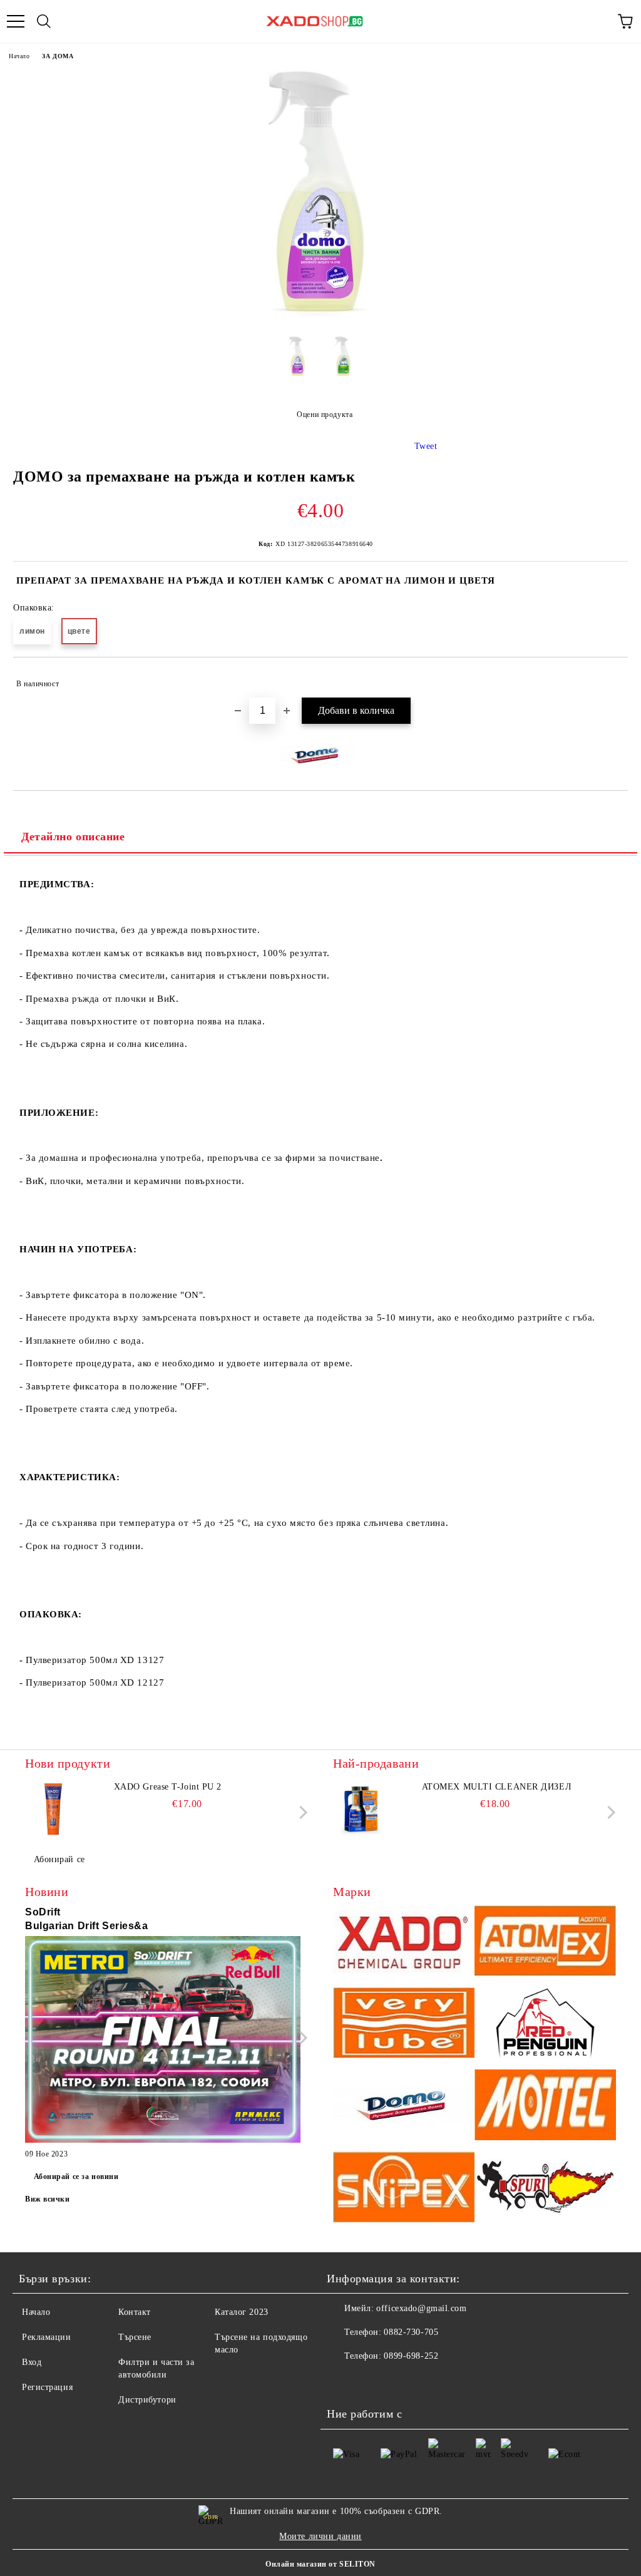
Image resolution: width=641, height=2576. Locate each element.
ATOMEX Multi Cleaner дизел (497, 1787)
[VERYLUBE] (404, 2025)
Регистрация (47, 2387)
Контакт (135, 2312)
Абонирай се (59, 1859)
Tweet (426, 446)
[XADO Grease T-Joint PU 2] (53, 1809)
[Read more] (163, 2041)
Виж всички (48, 2199)
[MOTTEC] (545, 2107)
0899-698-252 (411, 2356)
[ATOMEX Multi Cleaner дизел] (361, 1809)
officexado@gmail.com (421, 2308)
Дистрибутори (147, 2400)
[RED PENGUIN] (545, 2025)
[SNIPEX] (404, 2189)
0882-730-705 (411, 2332)
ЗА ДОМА (58, 56)
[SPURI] (545, 2189)
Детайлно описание (73, 837)
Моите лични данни (320, 2536)
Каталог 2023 (242, 2312)
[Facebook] (343, 2381)
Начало (19, 56)
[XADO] (404, 1943)
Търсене (135, 2337)
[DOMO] (404, 2107)
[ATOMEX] (545, 1943)
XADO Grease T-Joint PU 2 (168, 1787)
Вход (32, 2362)
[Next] (301, 1812)
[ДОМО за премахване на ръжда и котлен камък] (320, 317)
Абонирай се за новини (76, 2177)
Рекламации (47, 2337)
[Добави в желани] (610, 678)
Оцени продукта (325, 415)
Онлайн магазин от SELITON (320, 2564)
